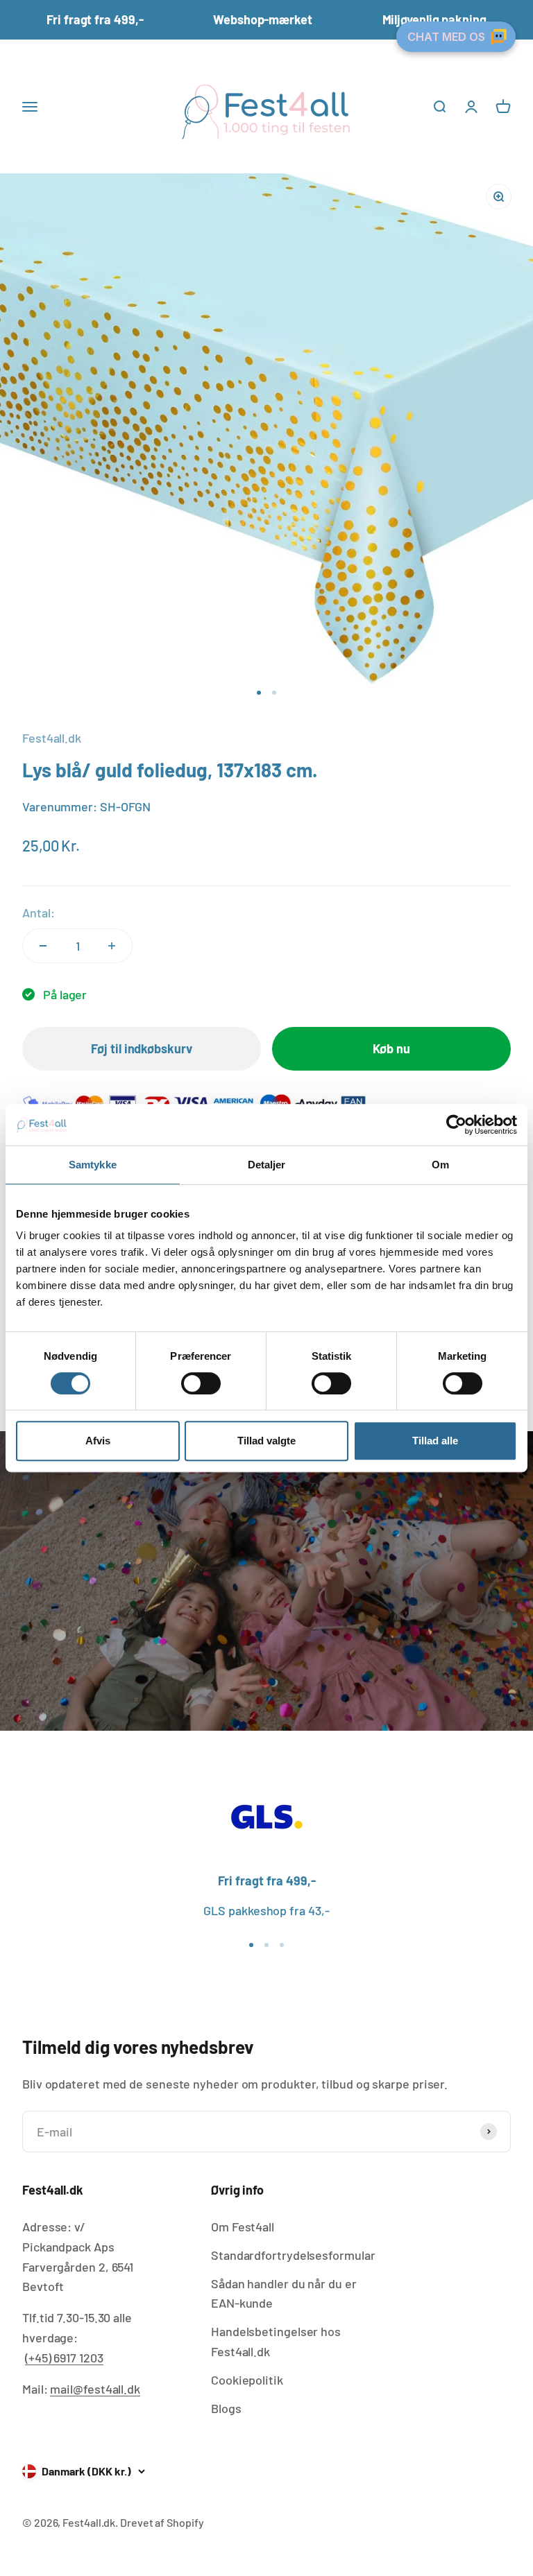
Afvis (98, 1441)
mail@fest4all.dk (95, 2389)
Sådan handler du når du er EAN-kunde (284, 2293)
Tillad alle (435, 1441)
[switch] (201, 1383)
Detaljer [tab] (267, 1165)
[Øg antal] (112, 946)
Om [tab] (440, 1165)
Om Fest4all (243, 2227)
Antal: (38, 913)
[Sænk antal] (43, 946)
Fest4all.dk (52, 738)
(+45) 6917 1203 (64, 2358)
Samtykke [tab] (93, 1165)
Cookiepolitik (247, 2380)
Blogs (226, 2408)
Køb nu (391, 1048)
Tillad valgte (266, 1441)
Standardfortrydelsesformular (293, 2255)
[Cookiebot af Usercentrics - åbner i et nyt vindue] (456, 1125)
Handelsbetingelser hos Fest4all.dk (276, 2341)
